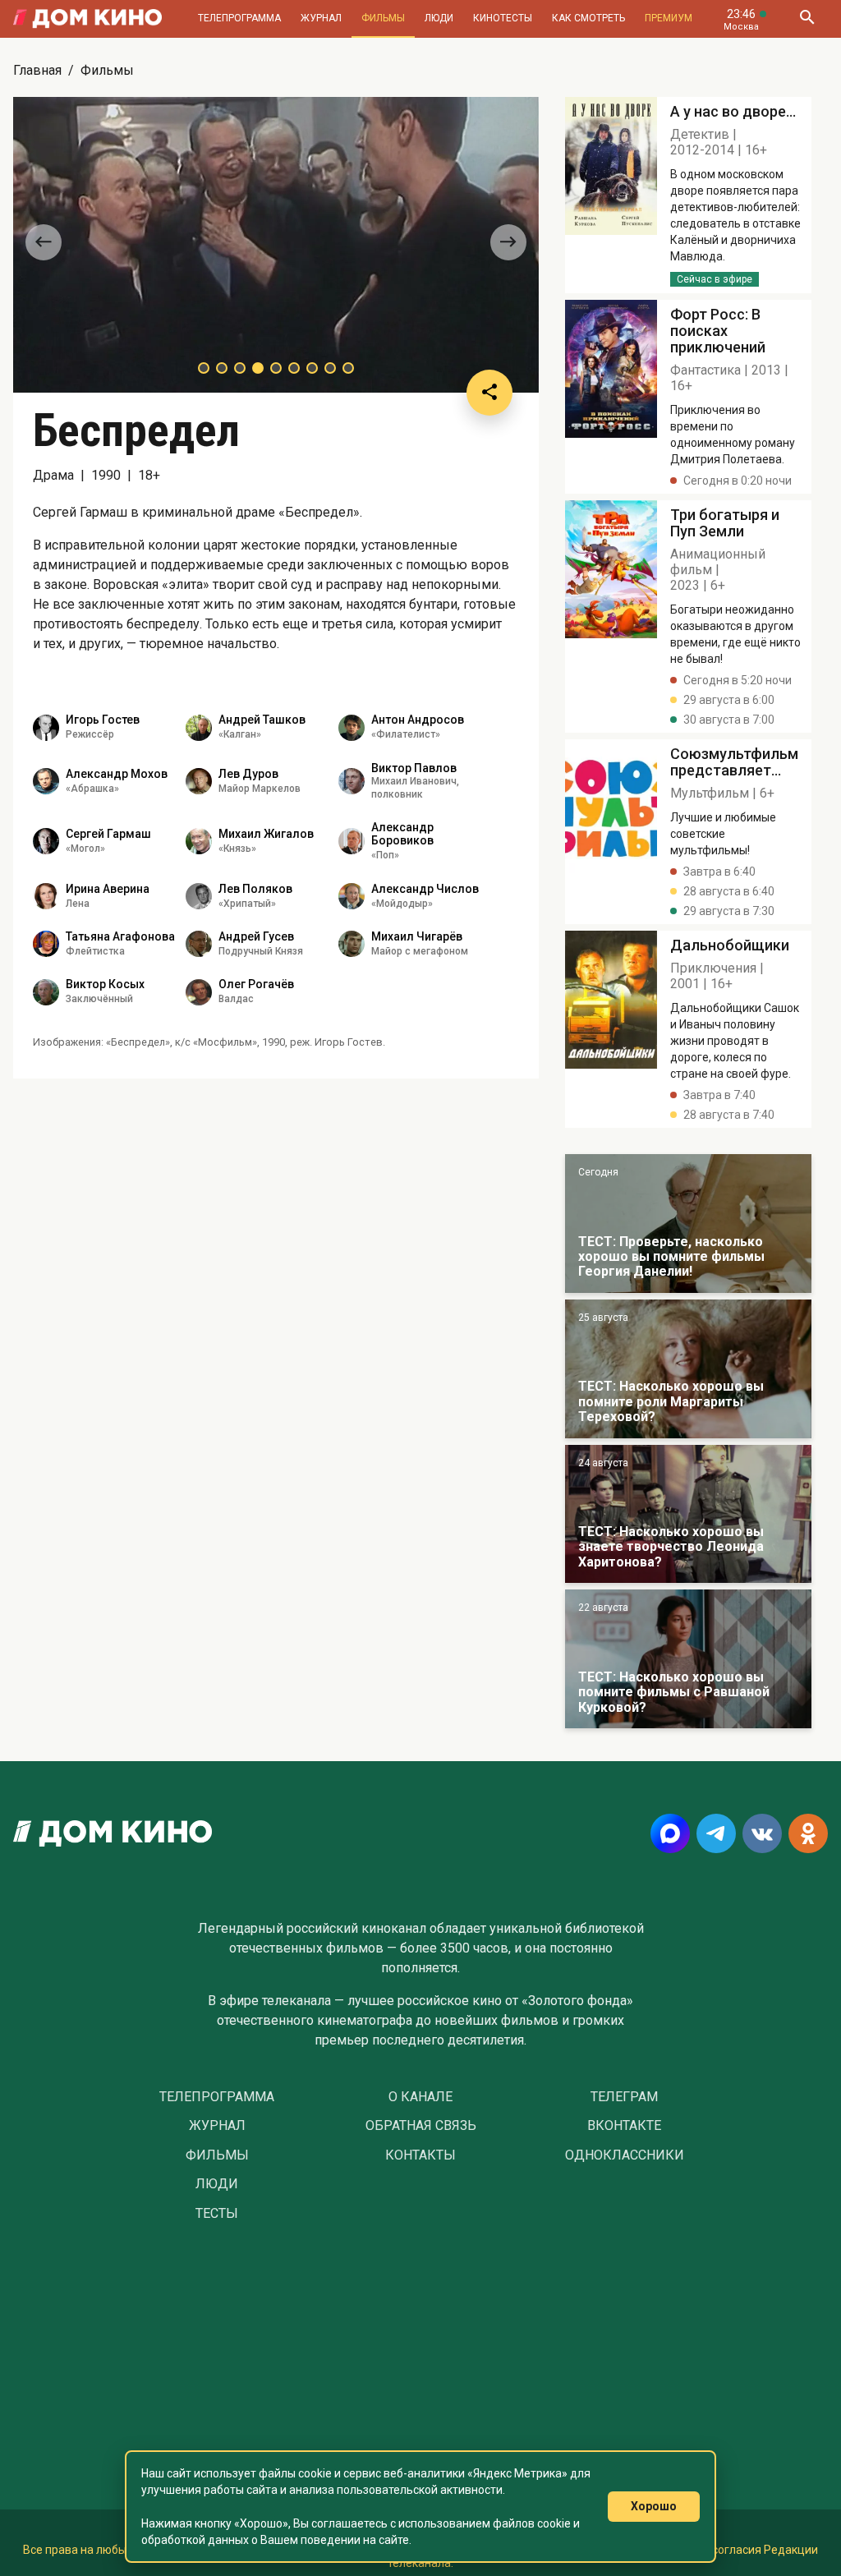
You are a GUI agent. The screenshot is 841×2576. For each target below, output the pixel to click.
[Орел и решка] (688, 1224)
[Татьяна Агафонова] (46, 944)
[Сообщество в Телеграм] (716, 1833)
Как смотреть (588, 18)
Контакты (420, 2155)
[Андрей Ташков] (199, 728)
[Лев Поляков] (199, 896)
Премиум (669, 18)
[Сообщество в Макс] (670, 1833)
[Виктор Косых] (46, 992)
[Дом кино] (87, 19)
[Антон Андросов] (352, 728)
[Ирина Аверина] (46, 896)
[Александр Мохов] (46, 781)
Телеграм (624, 2097)
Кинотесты (503, 18)
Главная (37, 70)
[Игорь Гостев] (46, 728)
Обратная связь (421, 2126)
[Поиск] (807, 19)
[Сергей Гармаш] (46, 841)
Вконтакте (624, 2126)
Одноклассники (625, 2155)
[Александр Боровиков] (352, 841)
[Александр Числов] (352, 896)
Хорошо (654, 2506)
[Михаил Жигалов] (199, 841)
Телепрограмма (239, 18)
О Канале (420, 2097)
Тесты (217, 2214)
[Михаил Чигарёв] (352, 944)
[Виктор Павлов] (352, 781)
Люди (439, 18)
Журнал (321, 18)
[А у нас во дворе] (688, 1659)
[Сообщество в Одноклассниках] (808, 1833)
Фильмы (383, 18)
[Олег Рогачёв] (199, 992)
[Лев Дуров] (199, 781)
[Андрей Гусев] (199, 944)
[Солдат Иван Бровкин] (688, 1514)
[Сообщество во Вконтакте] (762, 1833)
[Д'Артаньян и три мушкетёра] (688, 1369)
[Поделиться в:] (489, 393)
